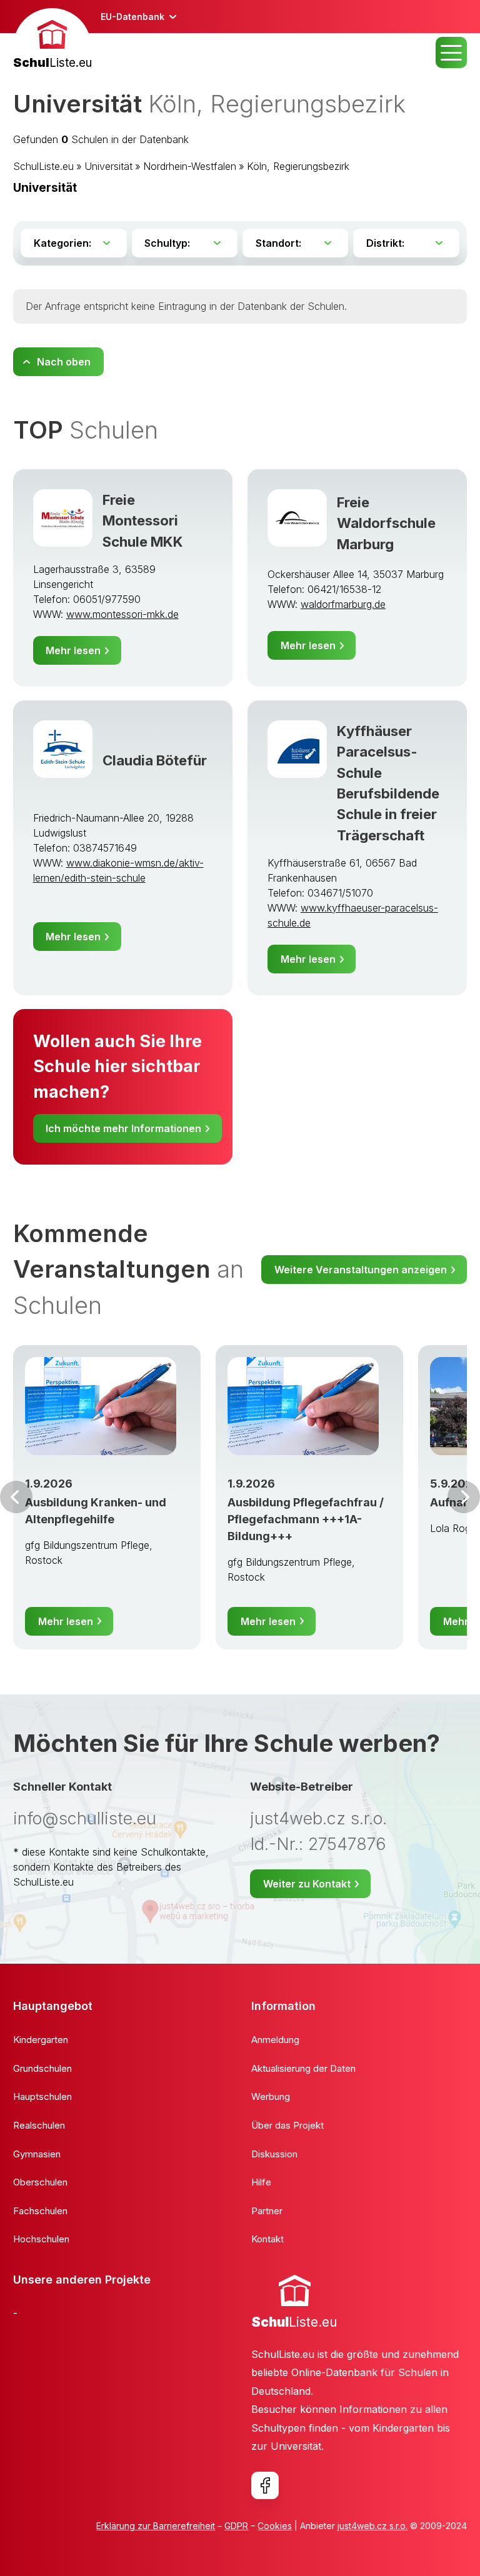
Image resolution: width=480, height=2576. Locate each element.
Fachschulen (40, 2211)
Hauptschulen (42, 2096)
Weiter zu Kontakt (307, 1884)
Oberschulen (40, 2182)
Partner (267, 2211)
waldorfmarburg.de (343, 604)
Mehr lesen (73, 650)
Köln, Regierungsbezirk (298, 166)
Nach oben (64, 362)
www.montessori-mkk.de (122, 614)
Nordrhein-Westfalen (190, 166)
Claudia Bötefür (155, 760)
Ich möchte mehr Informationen (123, 1128)
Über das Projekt (287, 2125)
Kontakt (267, 2239)
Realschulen (39, 2125)
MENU (451, 52)
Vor (16, 1497)
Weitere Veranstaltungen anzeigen (361, 1270)
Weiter (464, 1497)
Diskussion (274, 2154)
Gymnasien (37, 2154)
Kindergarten (41, 2040)
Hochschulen (41, 2239)
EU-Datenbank (132, 17)
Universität (108, 166)
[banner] (52, 40)
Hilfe (261, 2182)
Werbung (271, 2096)
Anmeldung (275, 2040)
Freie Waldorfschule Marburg (386, 523)
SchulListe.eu (43, 166)
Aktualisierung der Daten (303, 2068)
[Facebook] (265, 2485)
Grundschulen (42, 2068)
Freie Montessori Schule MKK (143, 520)
